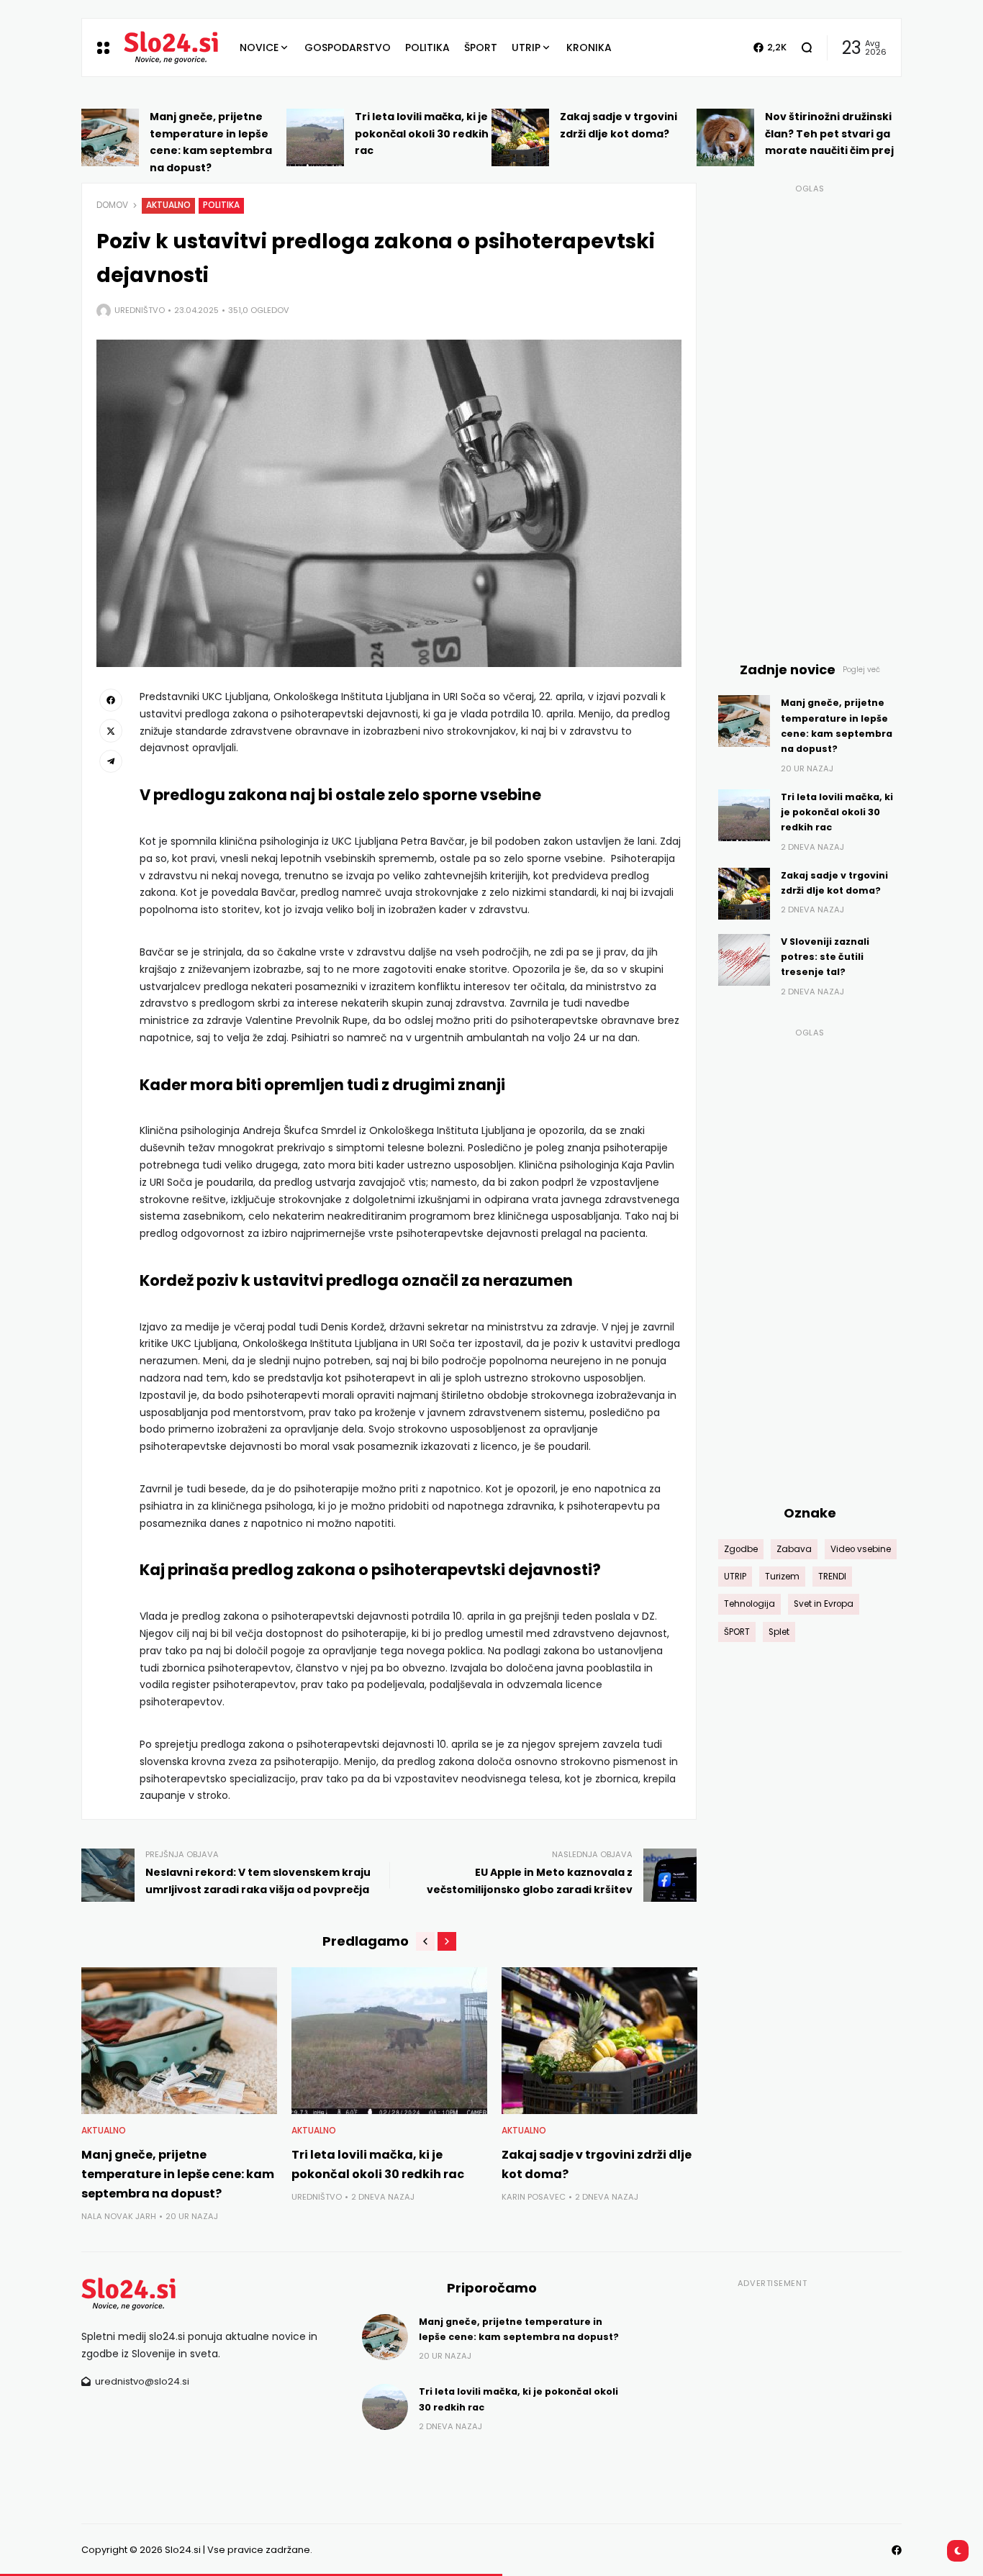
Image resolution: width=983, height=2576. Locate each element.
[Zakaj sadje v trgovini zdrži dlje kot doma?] (520, 137)
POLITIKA (221, 205)
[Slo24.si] (171, 47)
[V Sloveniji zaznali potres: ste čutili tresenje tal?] (744, 960)
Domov (112, 205)
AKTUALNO (168, 205)
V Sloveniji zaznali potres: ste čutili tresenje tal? (825, 957)
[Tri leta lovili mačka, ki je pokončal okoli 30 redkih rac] (315, 137)
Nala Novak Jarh (119, 2216)
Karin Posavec (534, 2197)
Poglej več (861, 670)
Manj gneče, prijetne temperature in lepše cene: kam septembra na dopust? (178, 2174)
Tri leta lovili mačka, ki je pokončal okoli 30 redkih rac (422, 134)
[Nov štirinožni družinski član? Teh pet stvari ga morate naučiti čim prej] (725, 137)
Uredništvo (140, 310)
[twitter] (111, 730)
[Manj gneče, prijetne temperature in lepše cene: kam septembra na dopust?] (110, 137)
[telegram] (111, 761)
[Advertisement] (810, 414)
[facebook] (111, 700)
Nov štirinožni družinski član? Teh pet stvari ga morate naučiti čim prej (829, 134)
